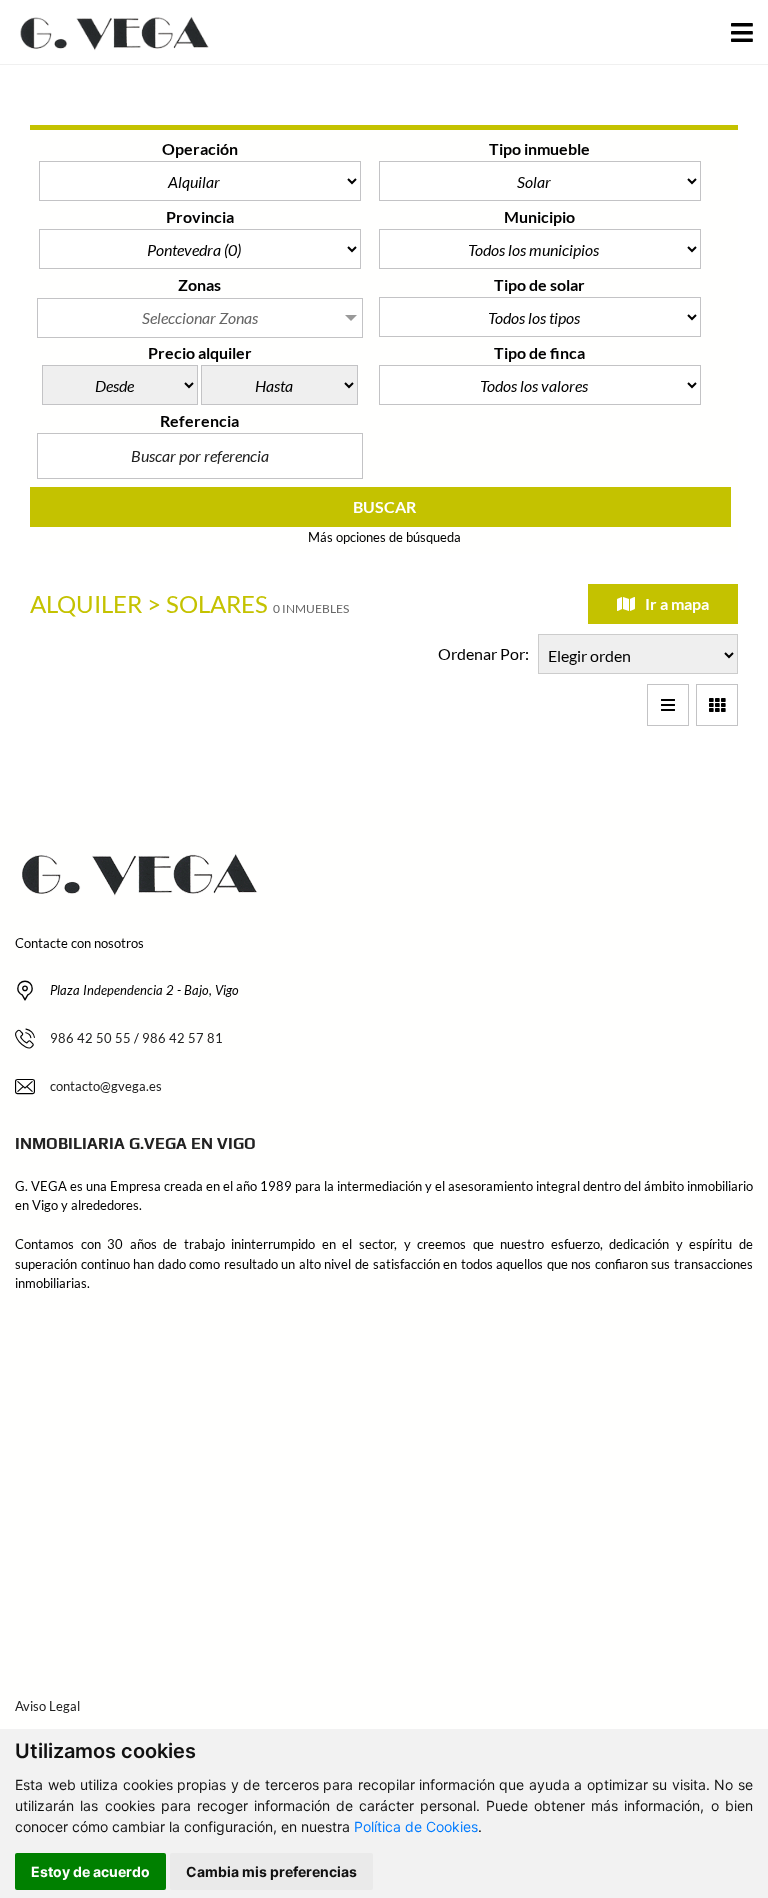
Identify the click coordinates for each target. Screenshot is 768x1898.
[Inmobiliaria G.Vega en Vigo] (110, 32)
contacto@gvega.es (106, 1086)
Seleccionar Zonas (200, 317)
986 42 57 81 (182, 1038)
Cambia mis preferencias (271, 1871)
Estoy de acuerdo (90, 1871)
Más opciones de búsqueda (384, 537)
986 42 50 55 (90, 1038)
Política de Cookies (416, 1826)
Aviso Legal (47, 1706)
